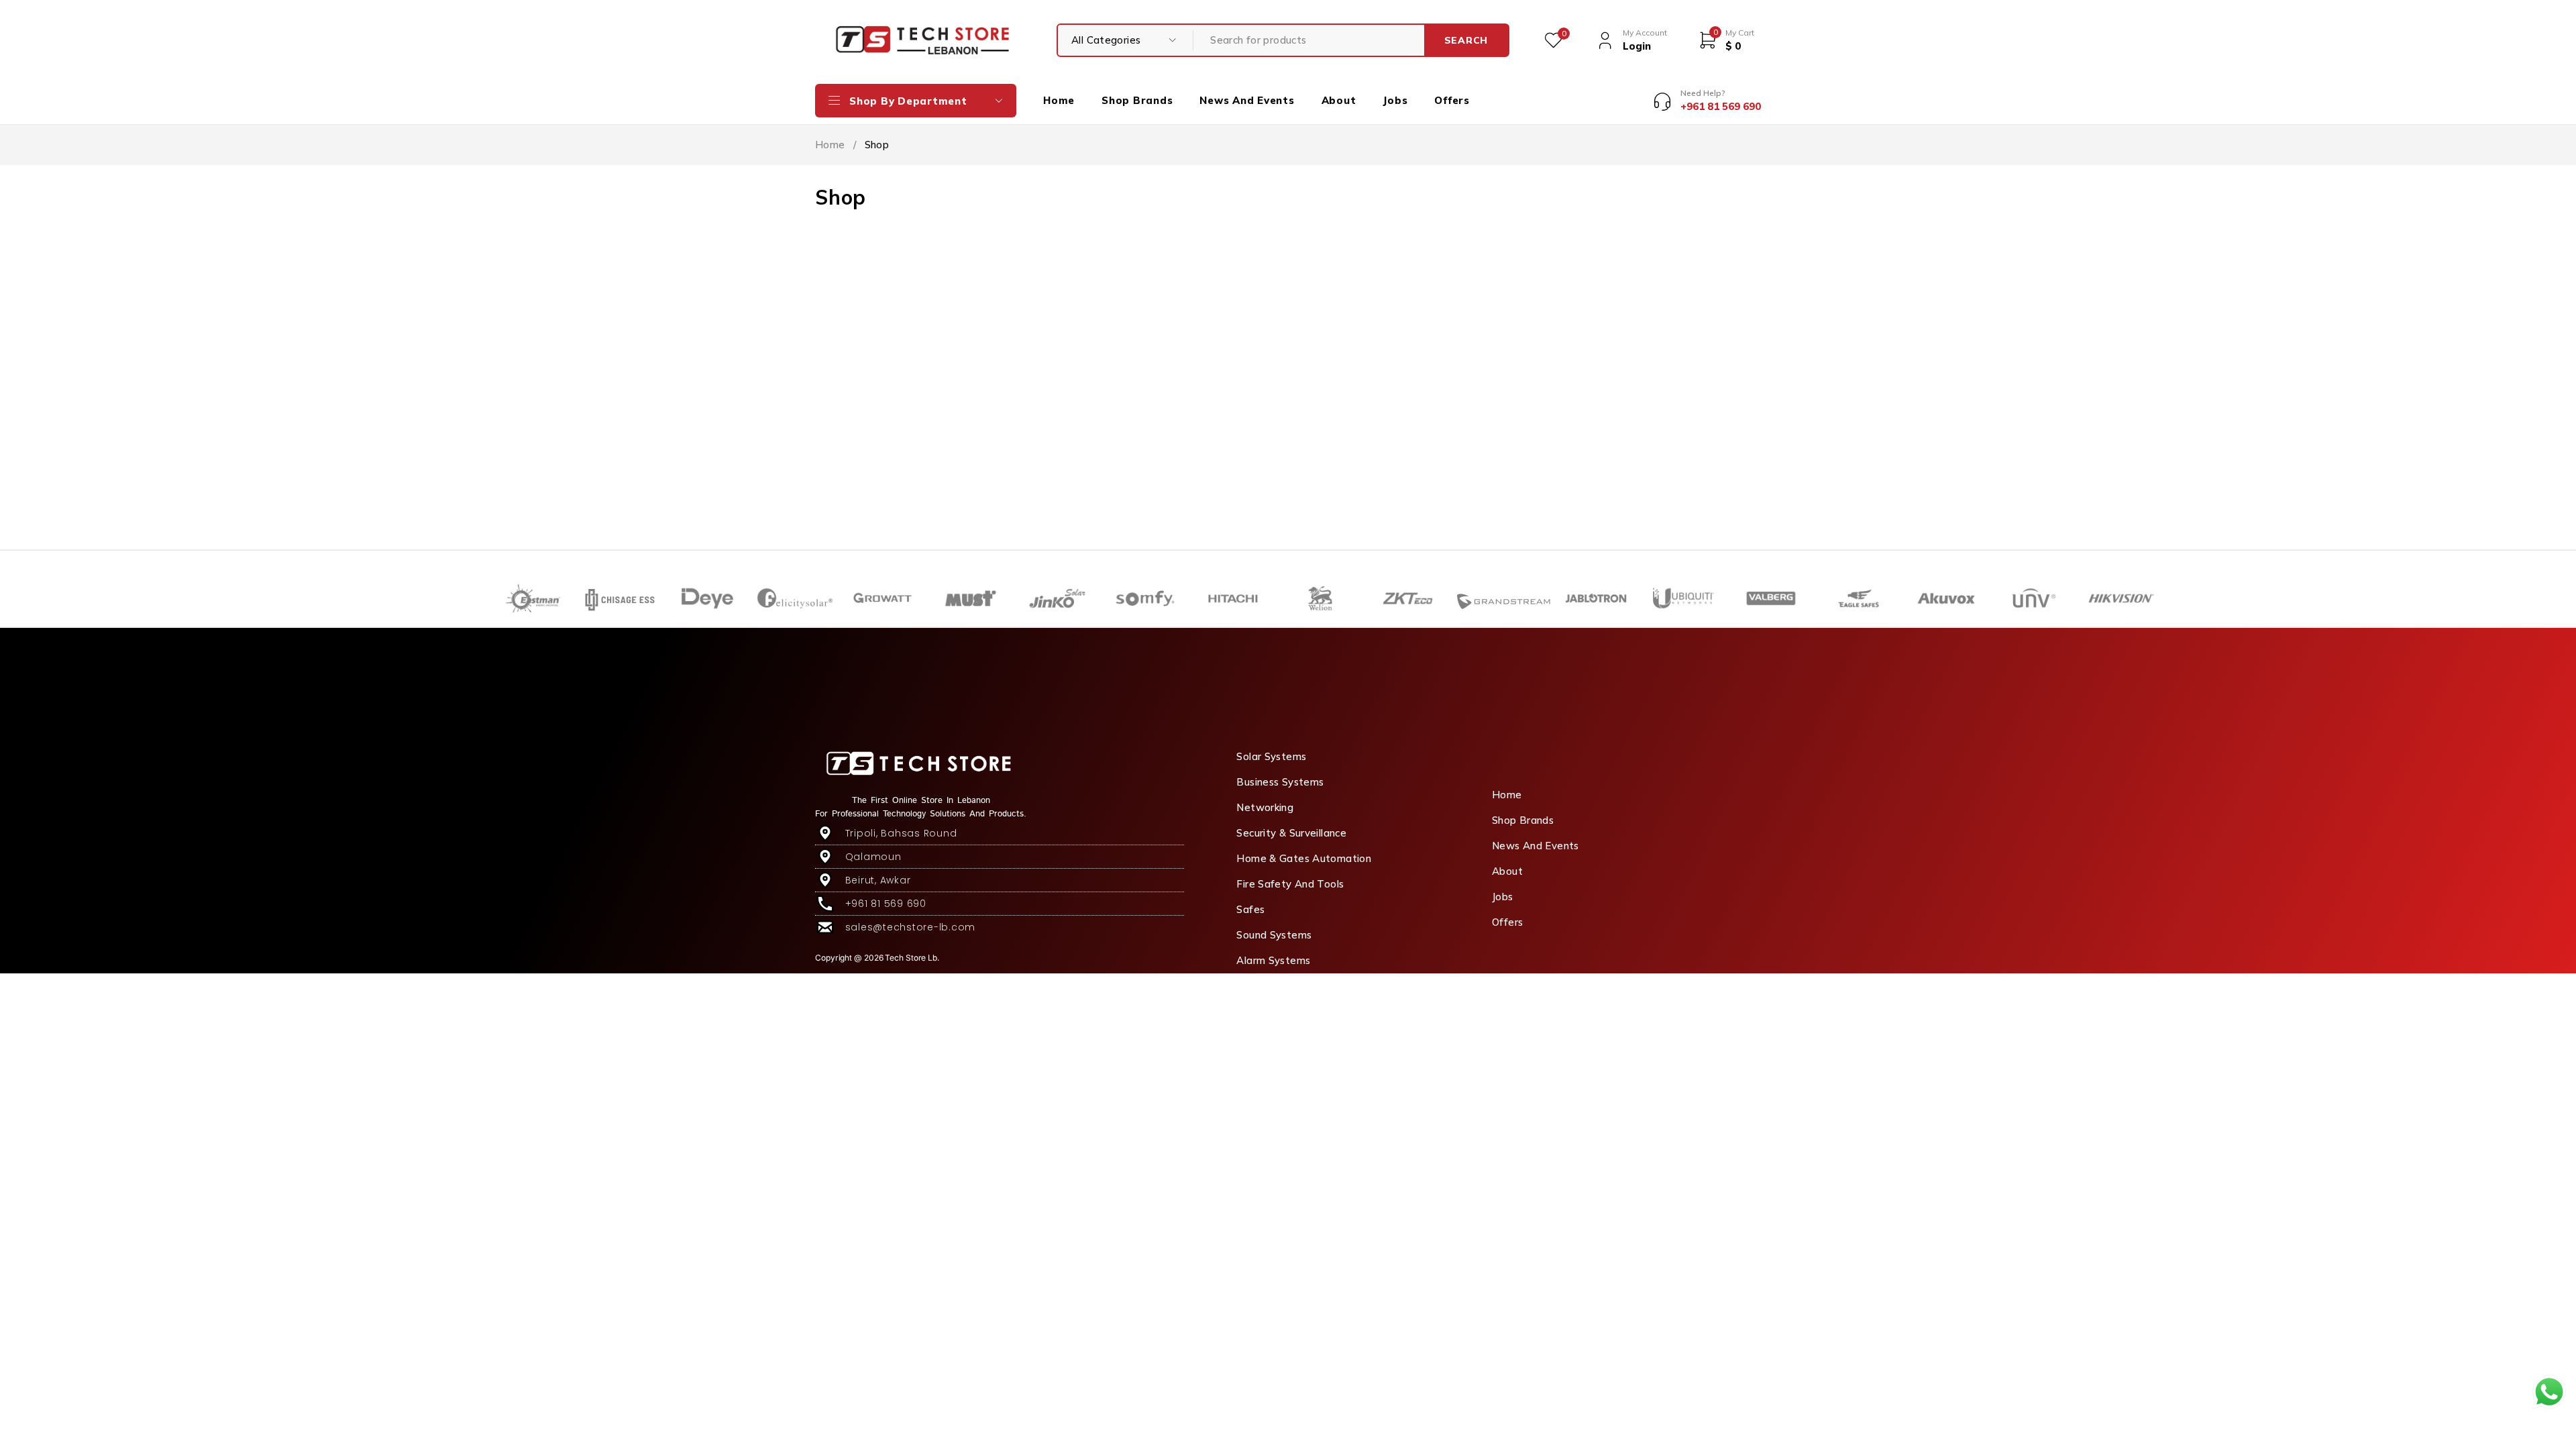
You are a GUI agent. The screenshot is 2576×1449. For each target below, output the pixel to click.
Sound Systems (1274, 935)
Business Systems (1280, 782)
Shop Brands (1523, 820)
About (1507, 871)
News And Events (1536, 846)
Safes (1250, 909)
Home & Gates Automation (1304, 858)
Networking (1265, 807)
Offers (1507, 922)
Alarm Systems (1273, 960)
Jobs (1503, 897)
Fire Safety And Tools (1290, 884)
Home (830, 145)
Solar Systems (1271, 756)
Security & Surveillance (1291, 833)
